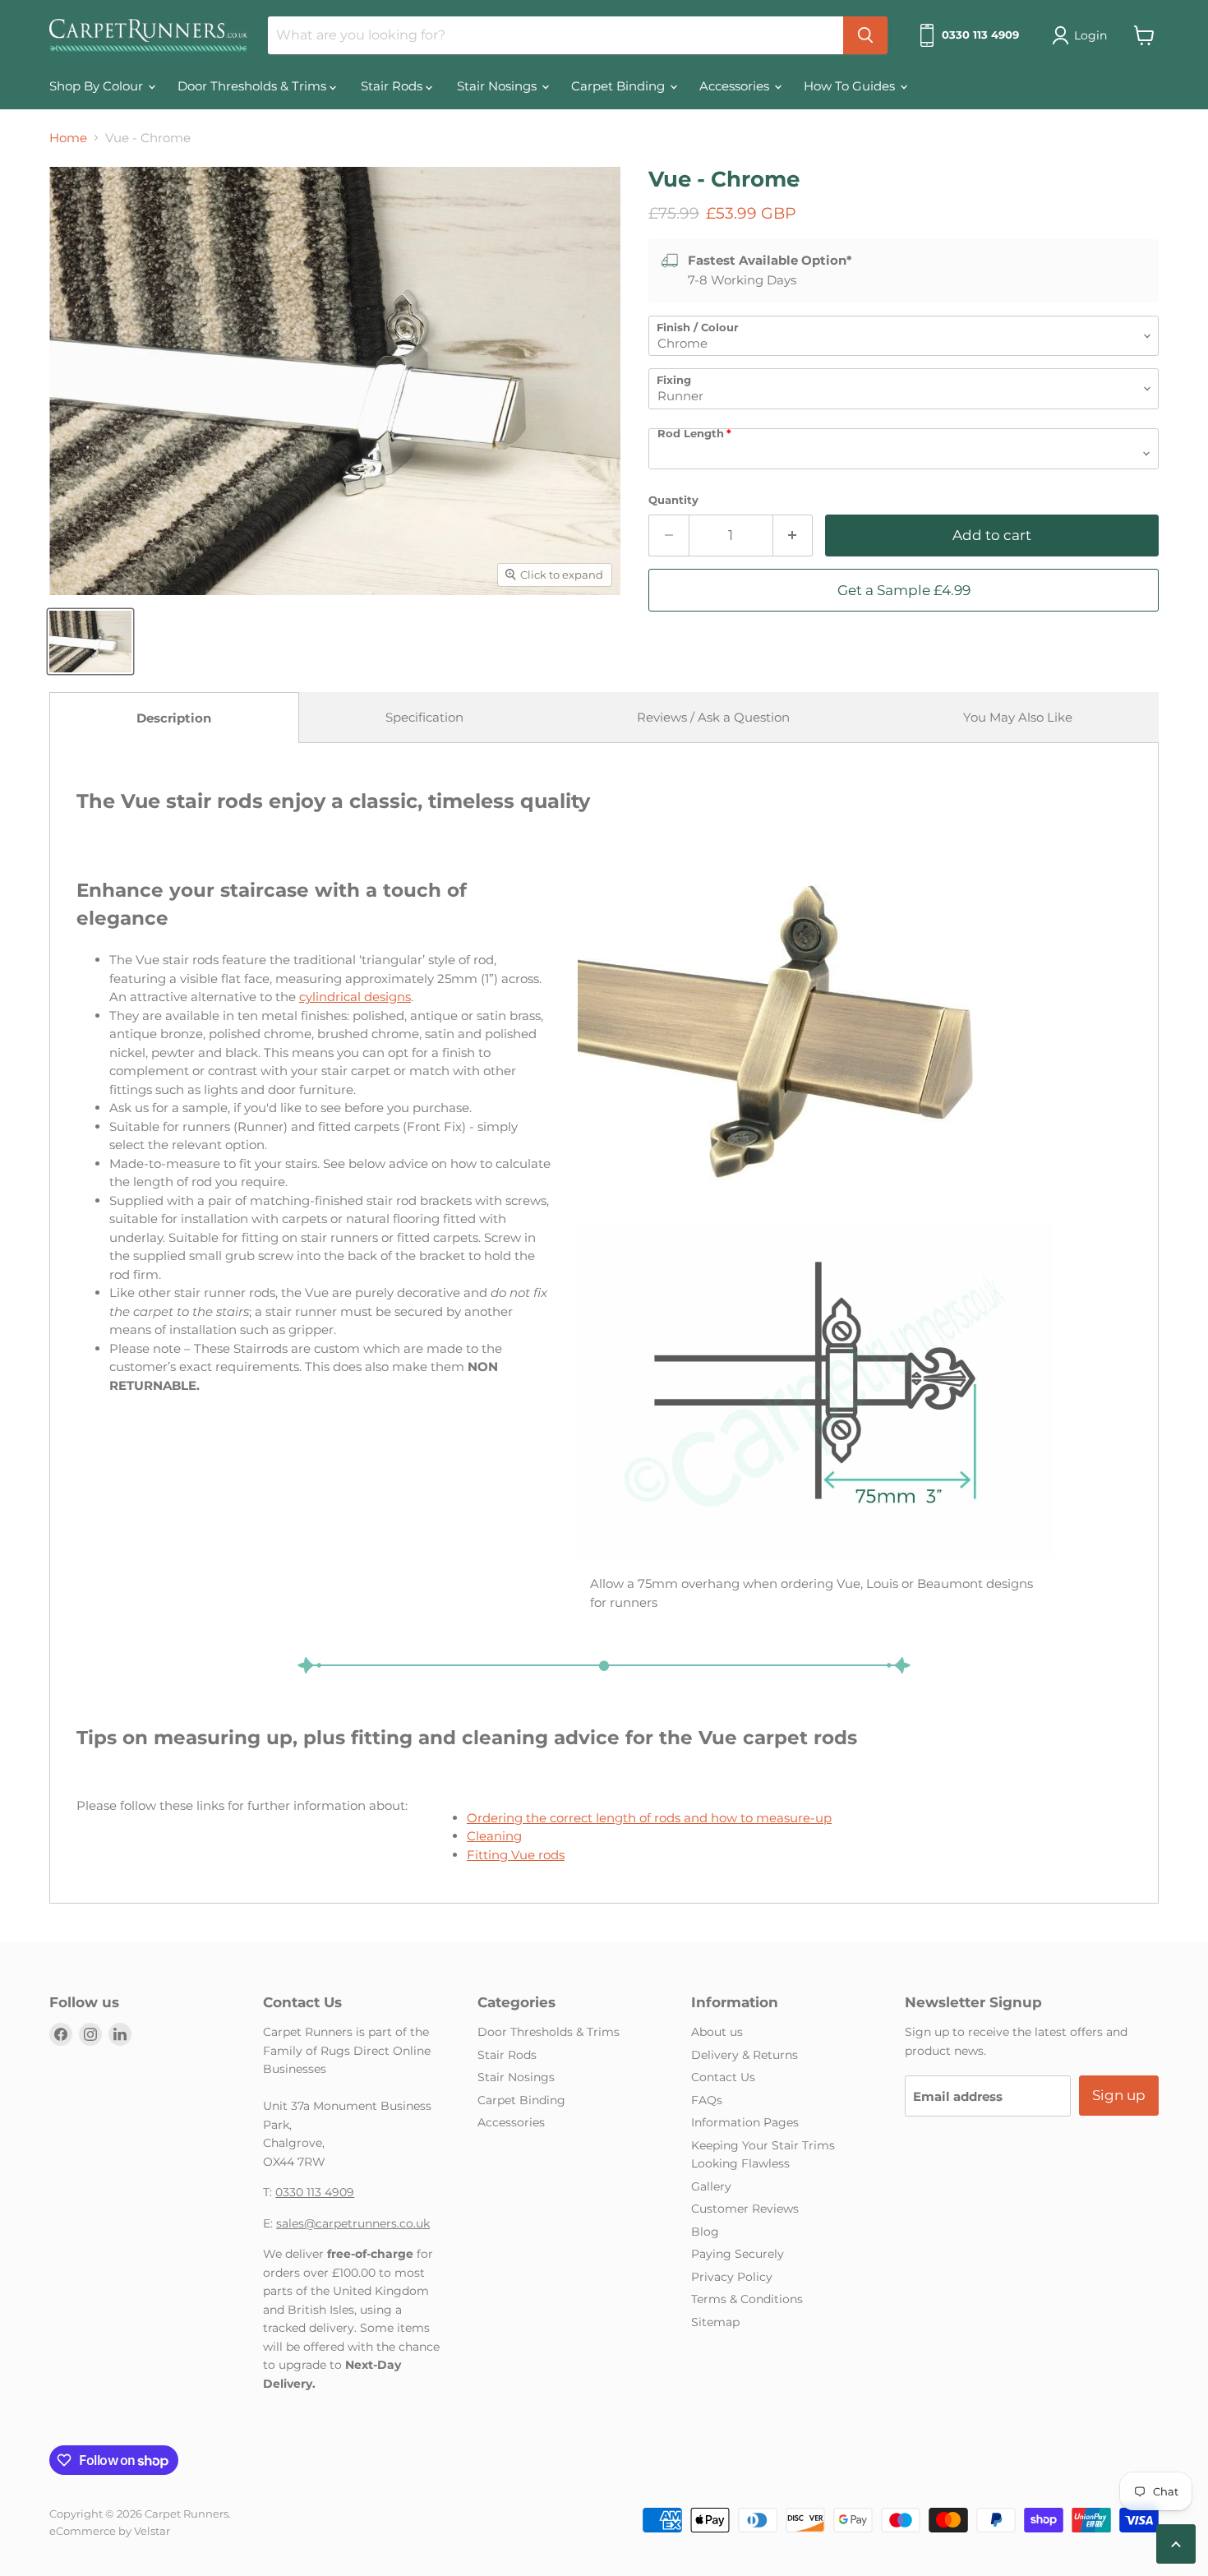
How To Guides (851, 86)
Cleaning (494, 1836)
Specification (424, 717)
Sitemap (715, 2322)
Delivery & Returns (745, 2055)
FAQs (707, 2100)
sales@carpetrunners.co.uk (353, 2223)
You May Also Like (1018, 717)
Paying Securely (738, 2254)
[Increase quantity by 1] (793, 536)
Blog (705, 2232)
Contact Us (723, 2077)
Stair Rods (393, 86)
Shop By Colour (98, 86)
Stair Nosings (498, 86)
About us (717, 2032)
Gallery (711, 2186)
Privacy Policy (732, 2277)
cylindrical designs (355, 997)
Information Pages (745, 2122)
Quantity (673, 500)
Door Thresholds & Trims (254, 86)
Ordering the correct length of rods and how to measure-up (649, 1818)
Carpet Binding (620, 86)
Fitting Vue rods (516, 1855)
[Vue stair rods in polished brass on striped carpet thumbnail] (90, 642)
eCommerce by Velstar (110, 2531)
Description (174, 718)
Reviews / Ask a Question (713, 717)
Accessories (736, 86)
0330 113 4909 (315, 2192)
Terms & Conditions (747, 2299)
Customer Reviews (745, 2209)
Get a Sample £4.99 (904, 590)
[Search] (865, 35)
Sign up (1119, 2095)
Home (68, 138)
